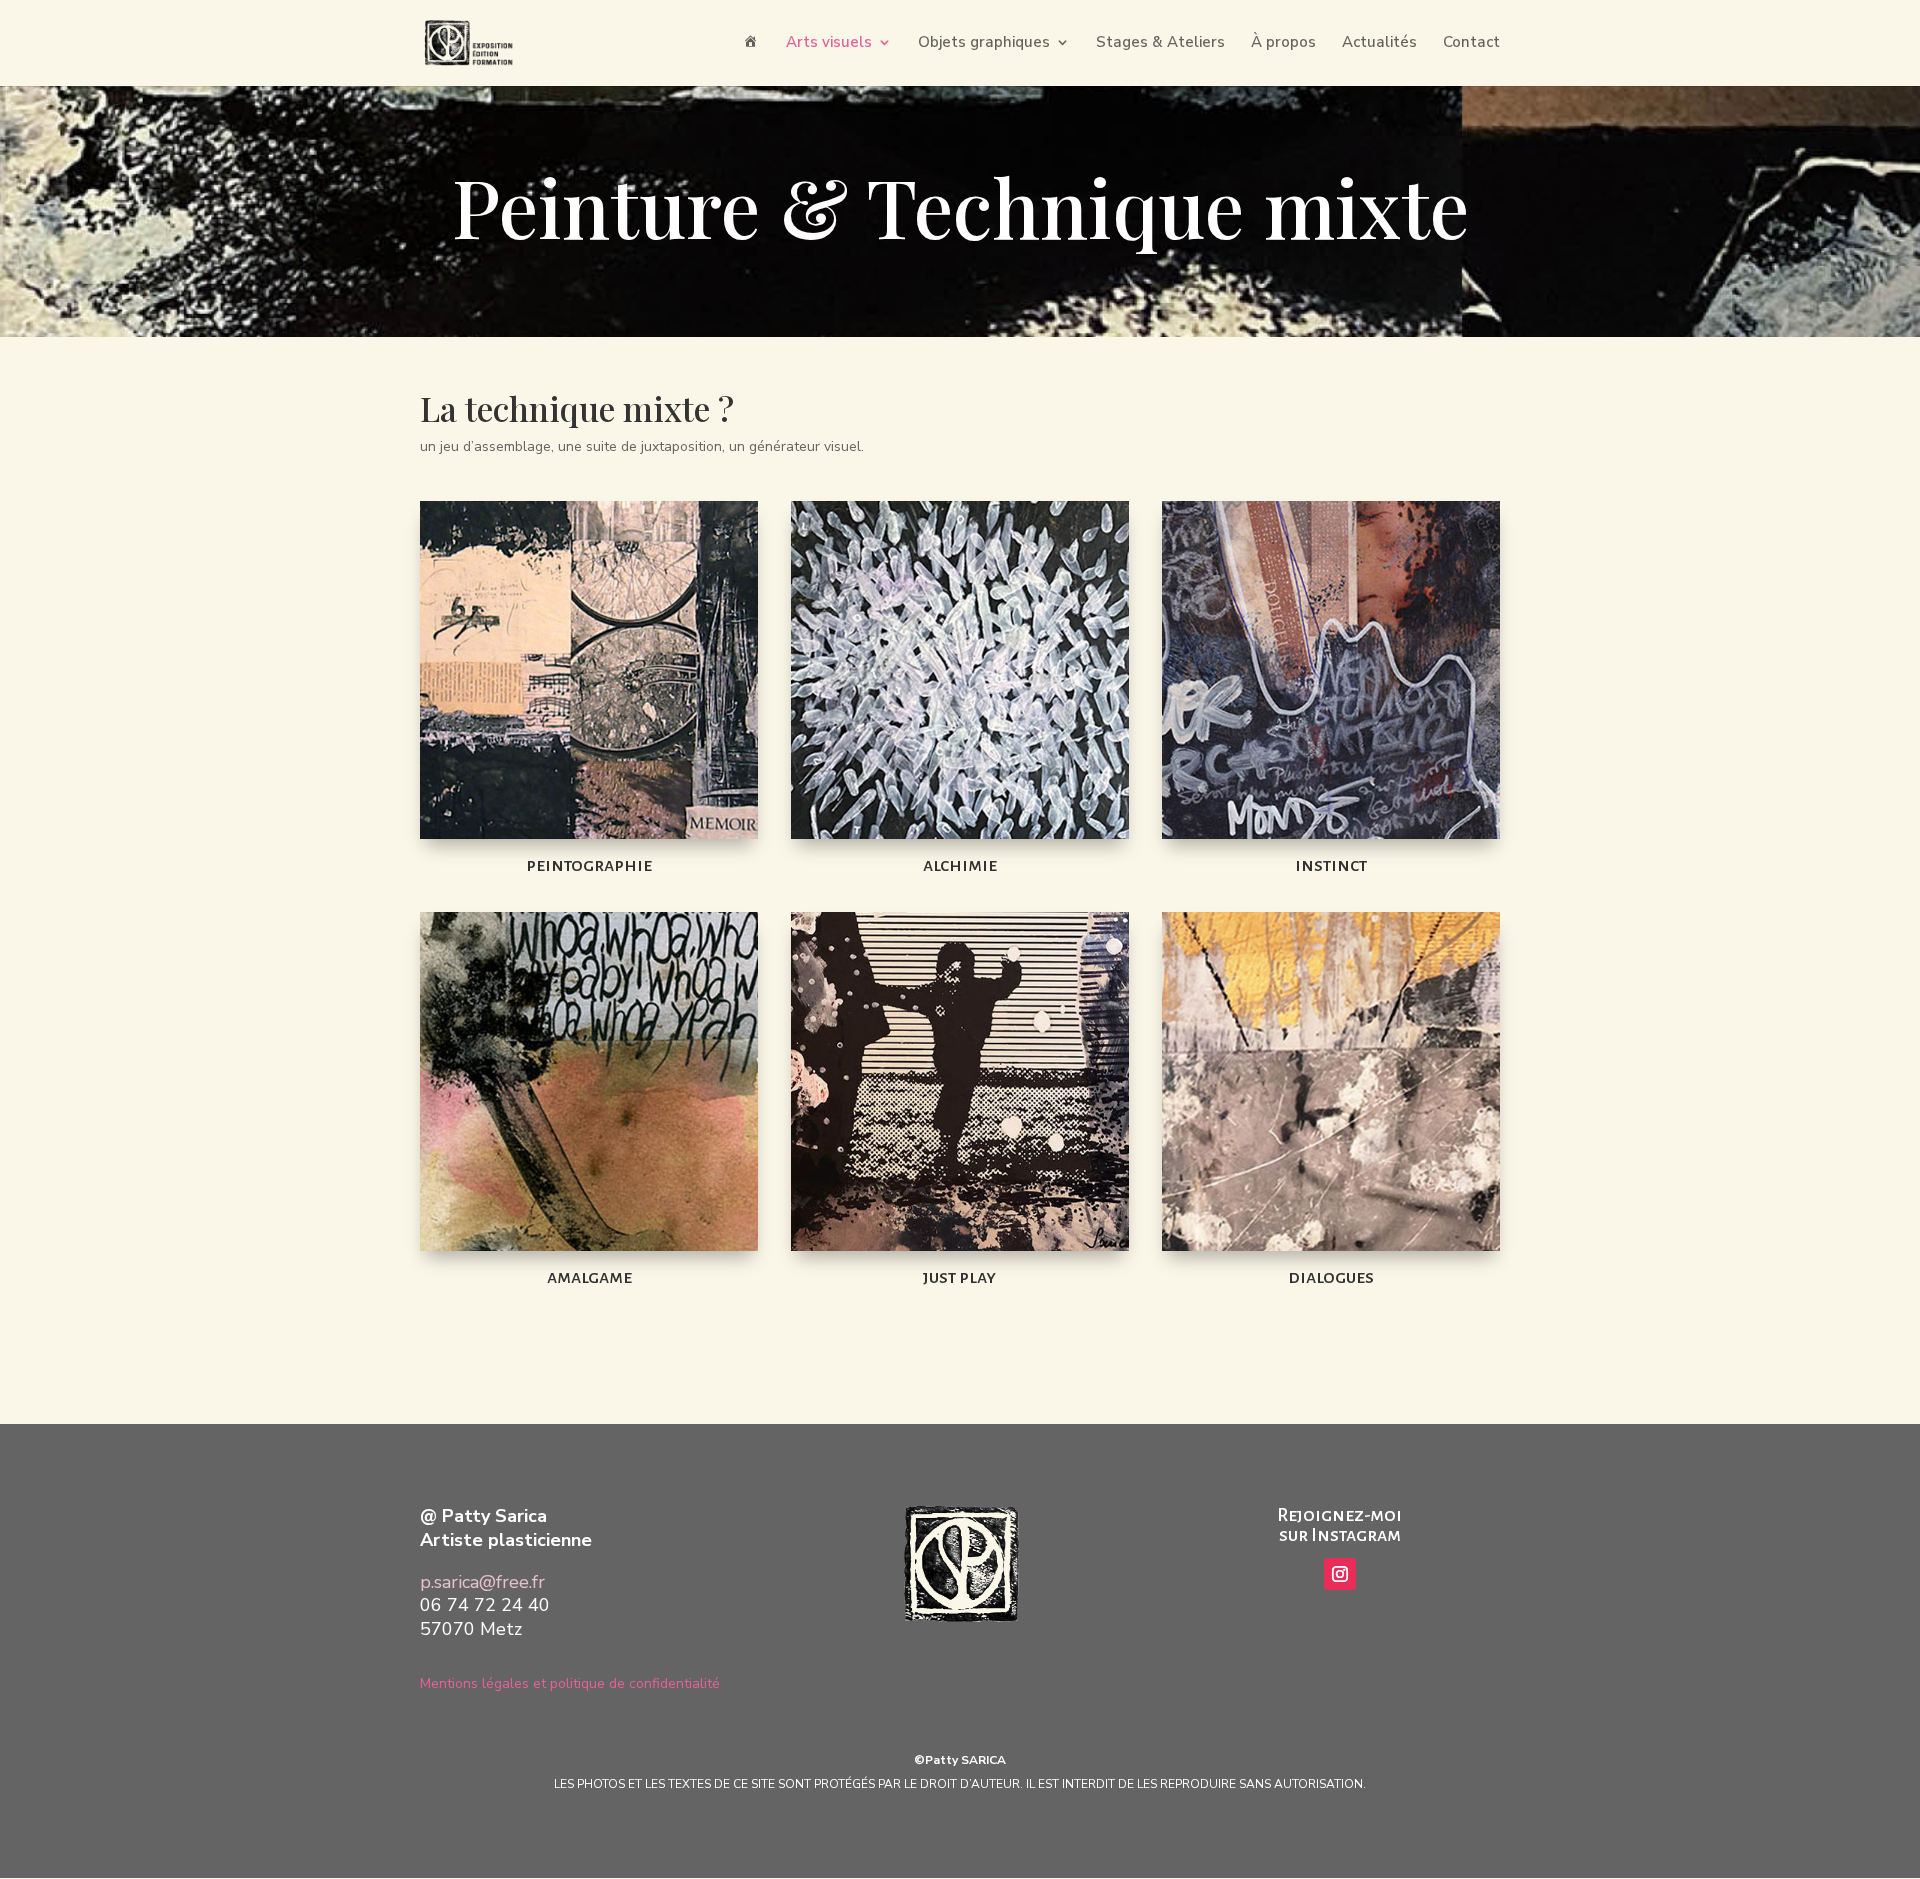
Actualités (1379, 43)
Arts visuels (829, 43)
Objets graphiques (984, 43)
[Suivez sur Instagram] (1340, 1574)
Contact (1471, 43)
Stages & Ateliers (1160, 43)
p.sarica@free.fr (482, 1582)
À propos (1283, 43)
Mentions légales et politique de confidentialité (570, 1683)
